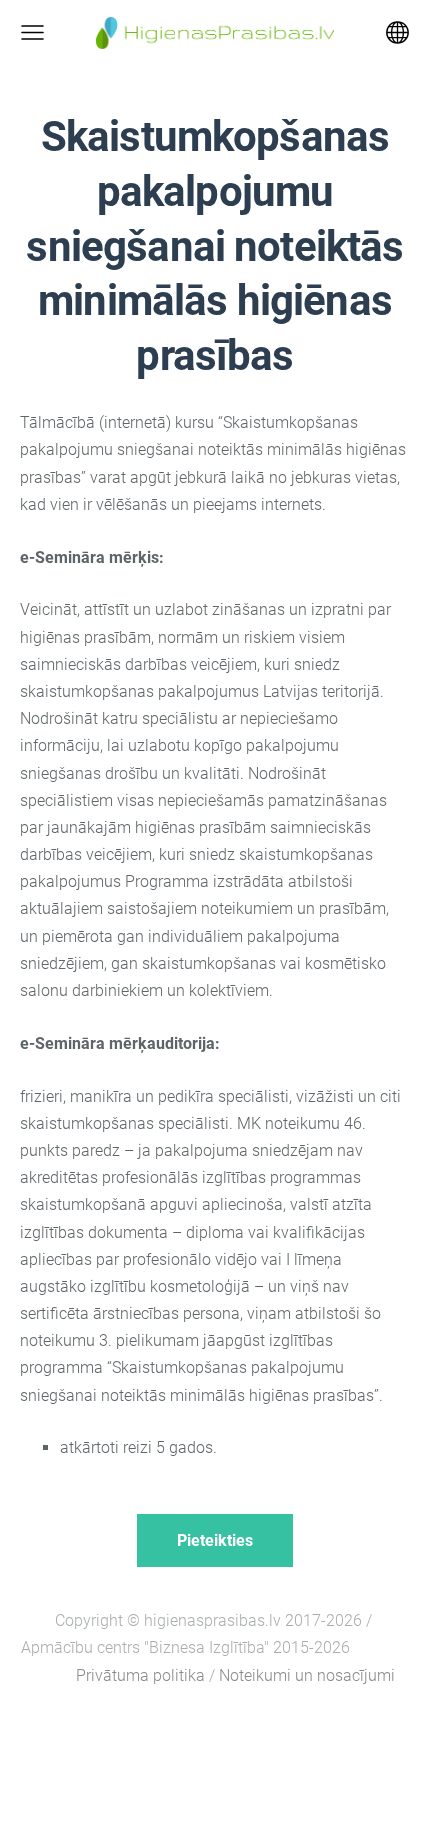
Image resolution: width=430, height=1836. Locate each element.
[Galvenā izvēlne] (32, 32)
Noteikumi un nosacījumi (307, 1675)
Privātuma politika (140, 1675)
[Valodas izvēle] (397, 32)
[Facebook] (215, 1730)
